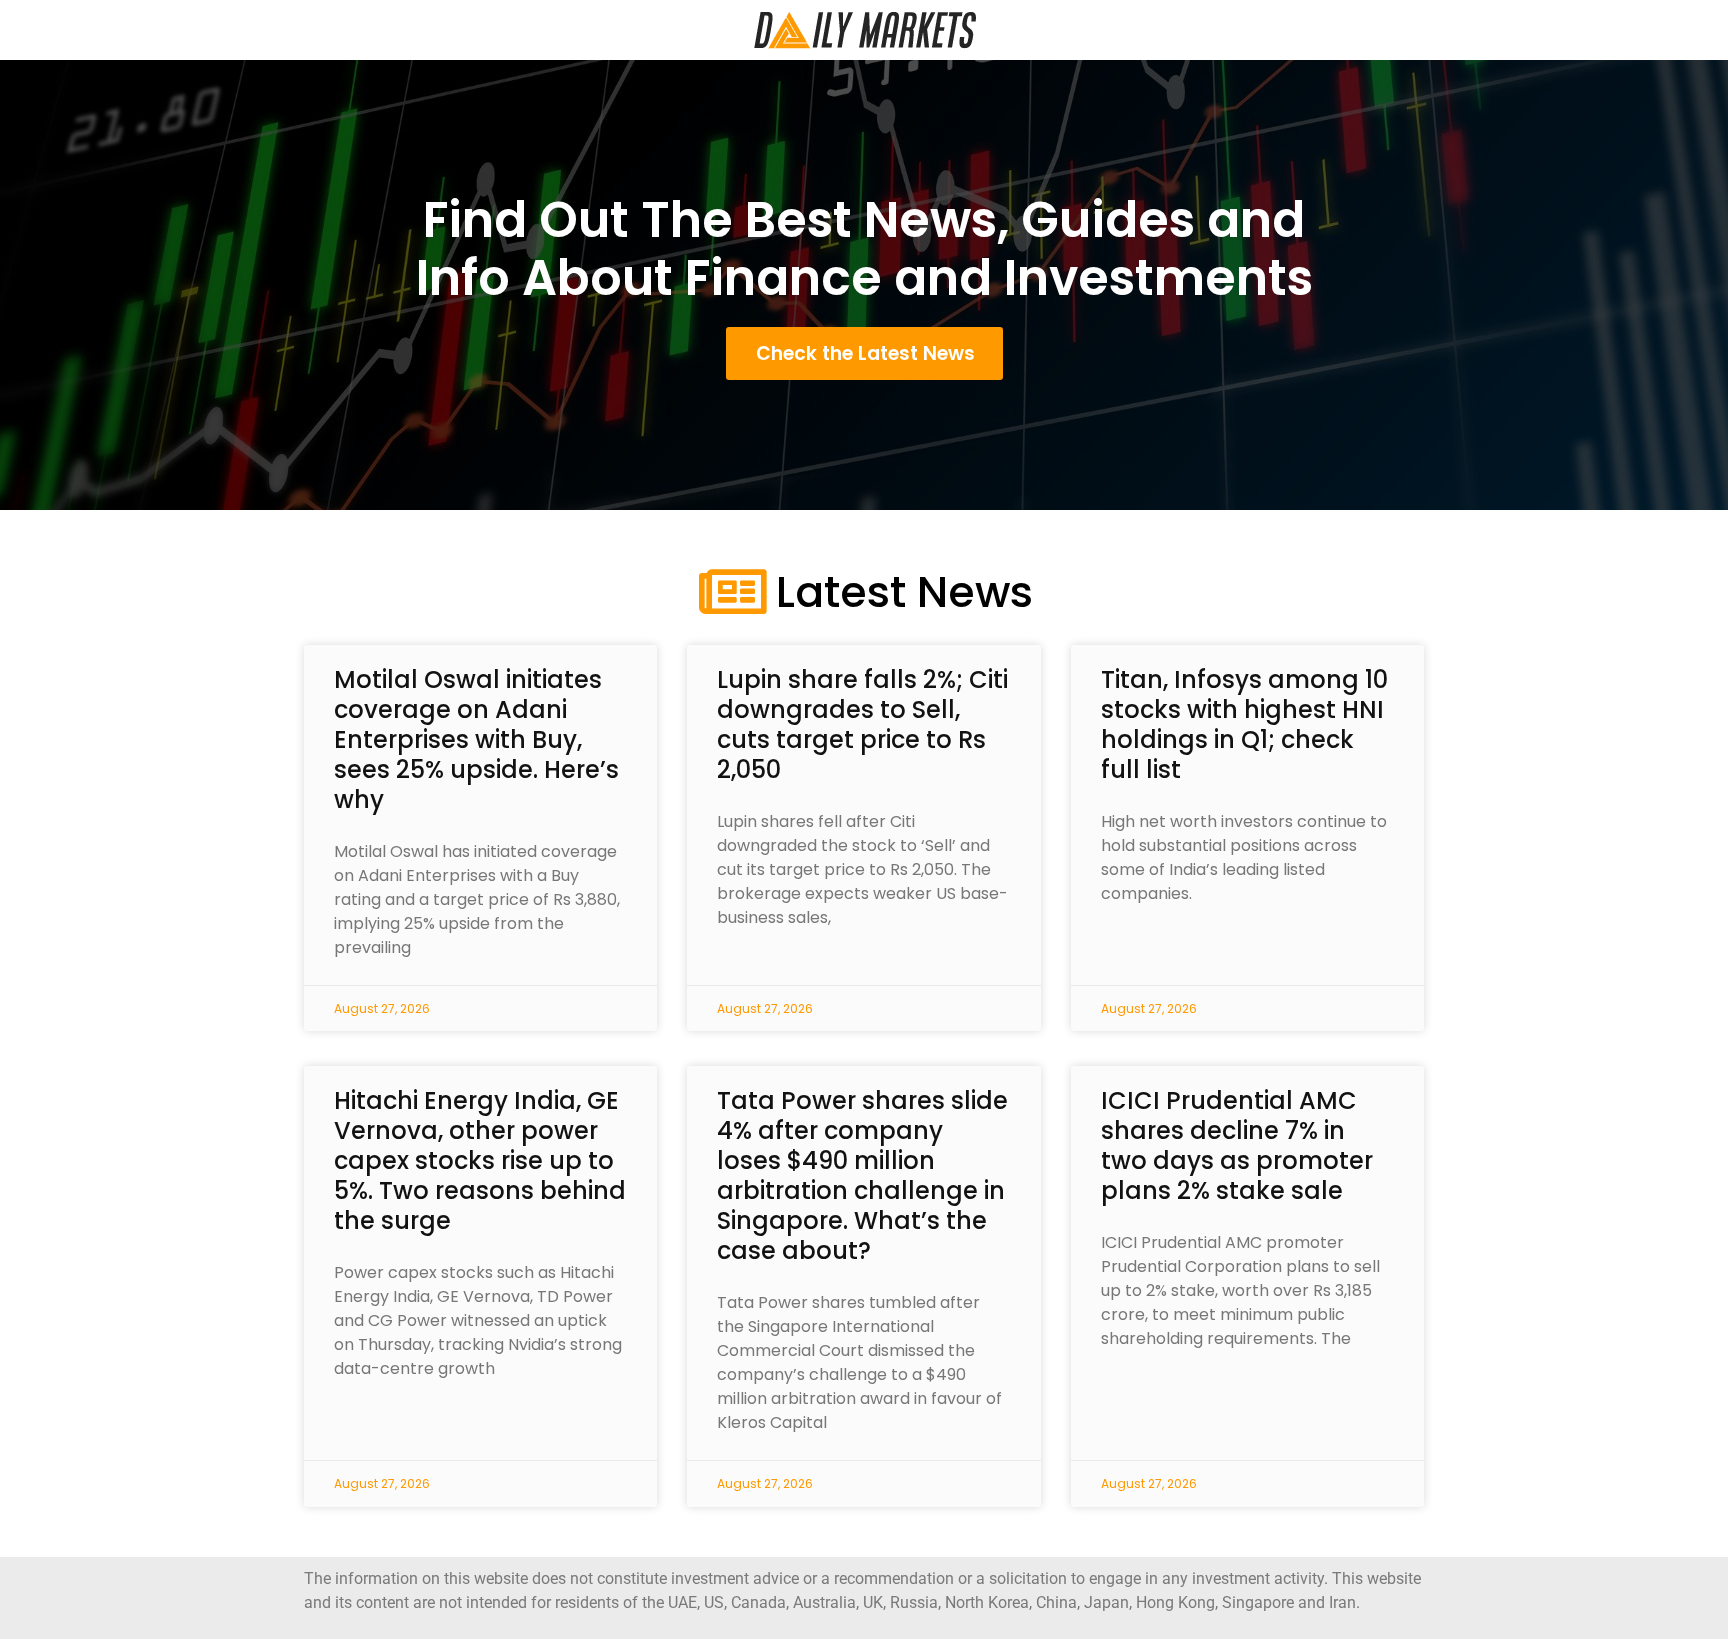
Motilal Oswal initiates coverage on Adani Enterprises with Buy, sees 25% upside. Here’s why (476, 739)
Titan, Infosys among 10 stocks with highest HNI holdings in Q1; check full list (1244, 724)
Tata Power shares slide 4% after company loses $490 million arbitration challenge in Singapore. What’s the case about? (862, 1175)
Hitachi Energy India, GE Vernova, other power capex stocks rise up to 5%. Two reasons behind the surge (480, 1160)
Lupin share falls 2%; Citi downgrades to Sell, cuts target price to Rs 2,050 (862, 724)
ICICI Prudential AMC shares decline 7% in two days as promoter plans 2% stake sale (1237, 1145)
